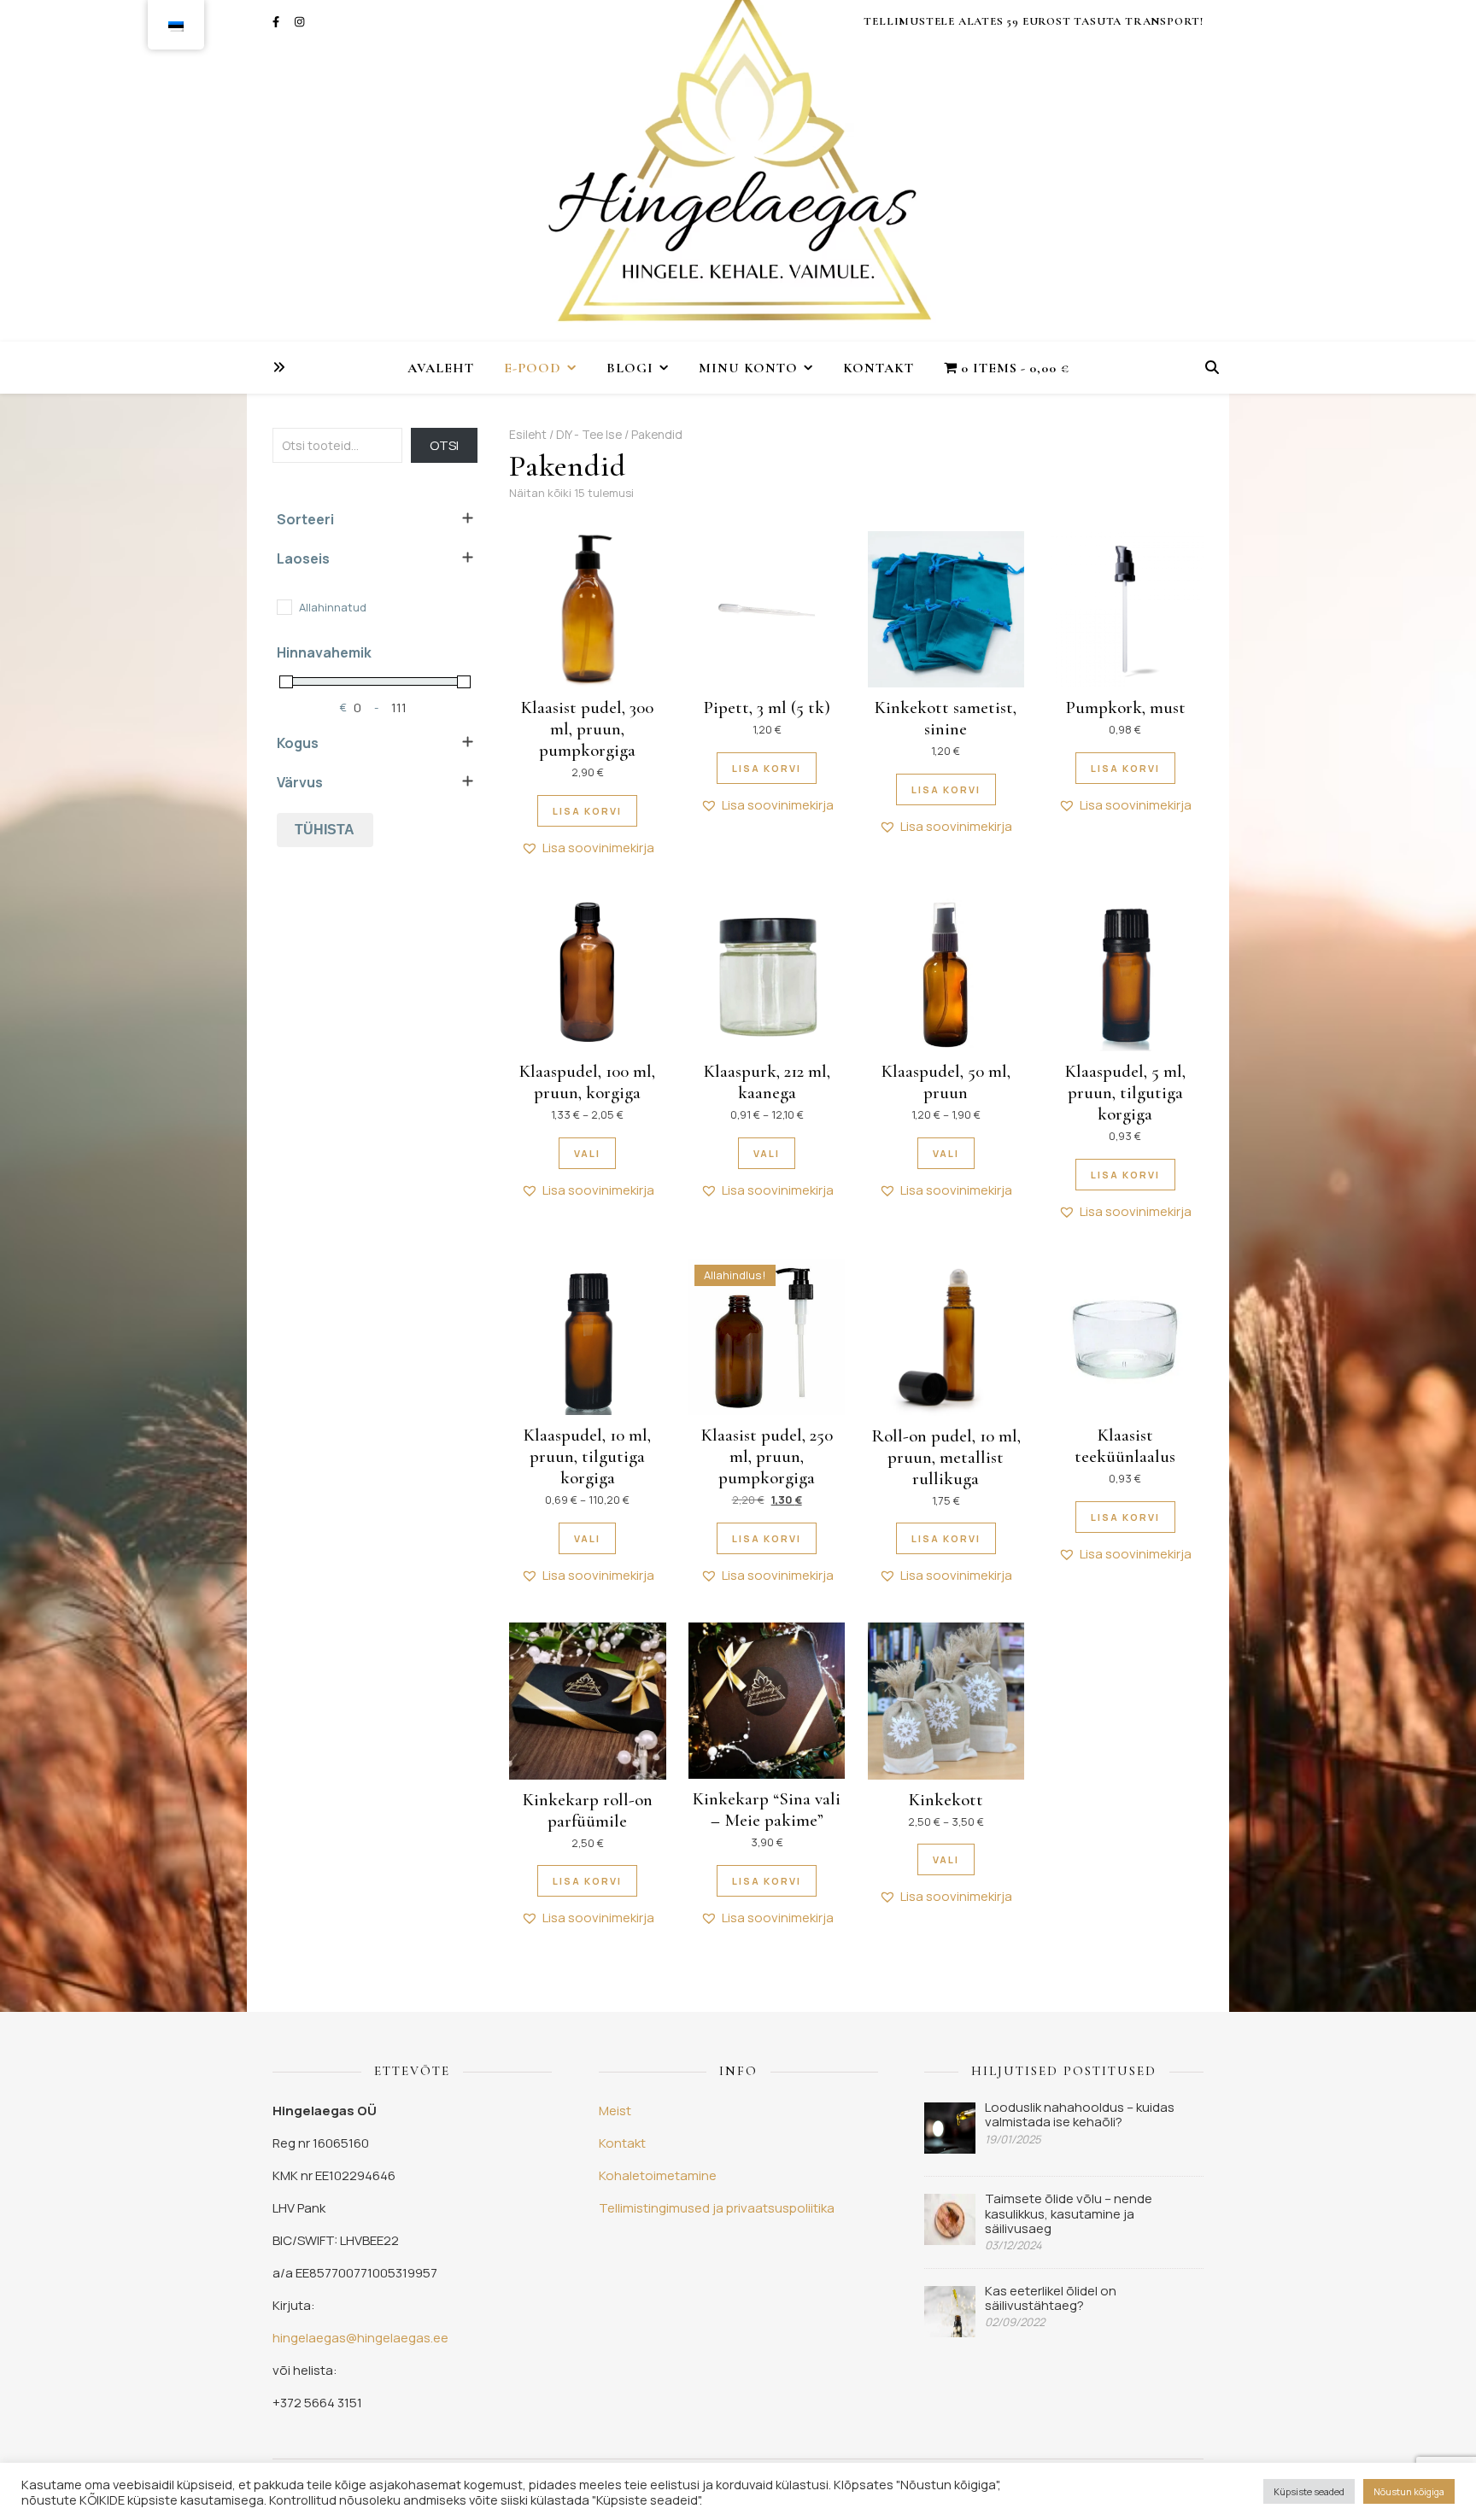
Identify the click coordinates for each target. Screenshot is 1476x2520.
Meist (615, 2111)
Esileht (528, 434)
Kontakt (879, 368)
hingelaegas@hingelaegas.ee (360, 2338)
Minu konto (748, 368)
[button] (588, 848)
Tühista (325, 830)
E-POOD (533, 368)
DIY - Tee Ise (589, 434)
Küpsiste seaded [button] (1309, 2491)
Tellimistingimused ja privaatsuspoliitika (717, 2208)
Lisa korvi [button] (587, 811)
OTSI (444, 445)
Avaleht (441, 368)
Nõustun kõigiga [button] (1409, 2491)
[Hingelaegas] (738, 171)
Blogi (630, 368)
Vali (587, 1153)
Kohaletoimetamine (658, 2175)
